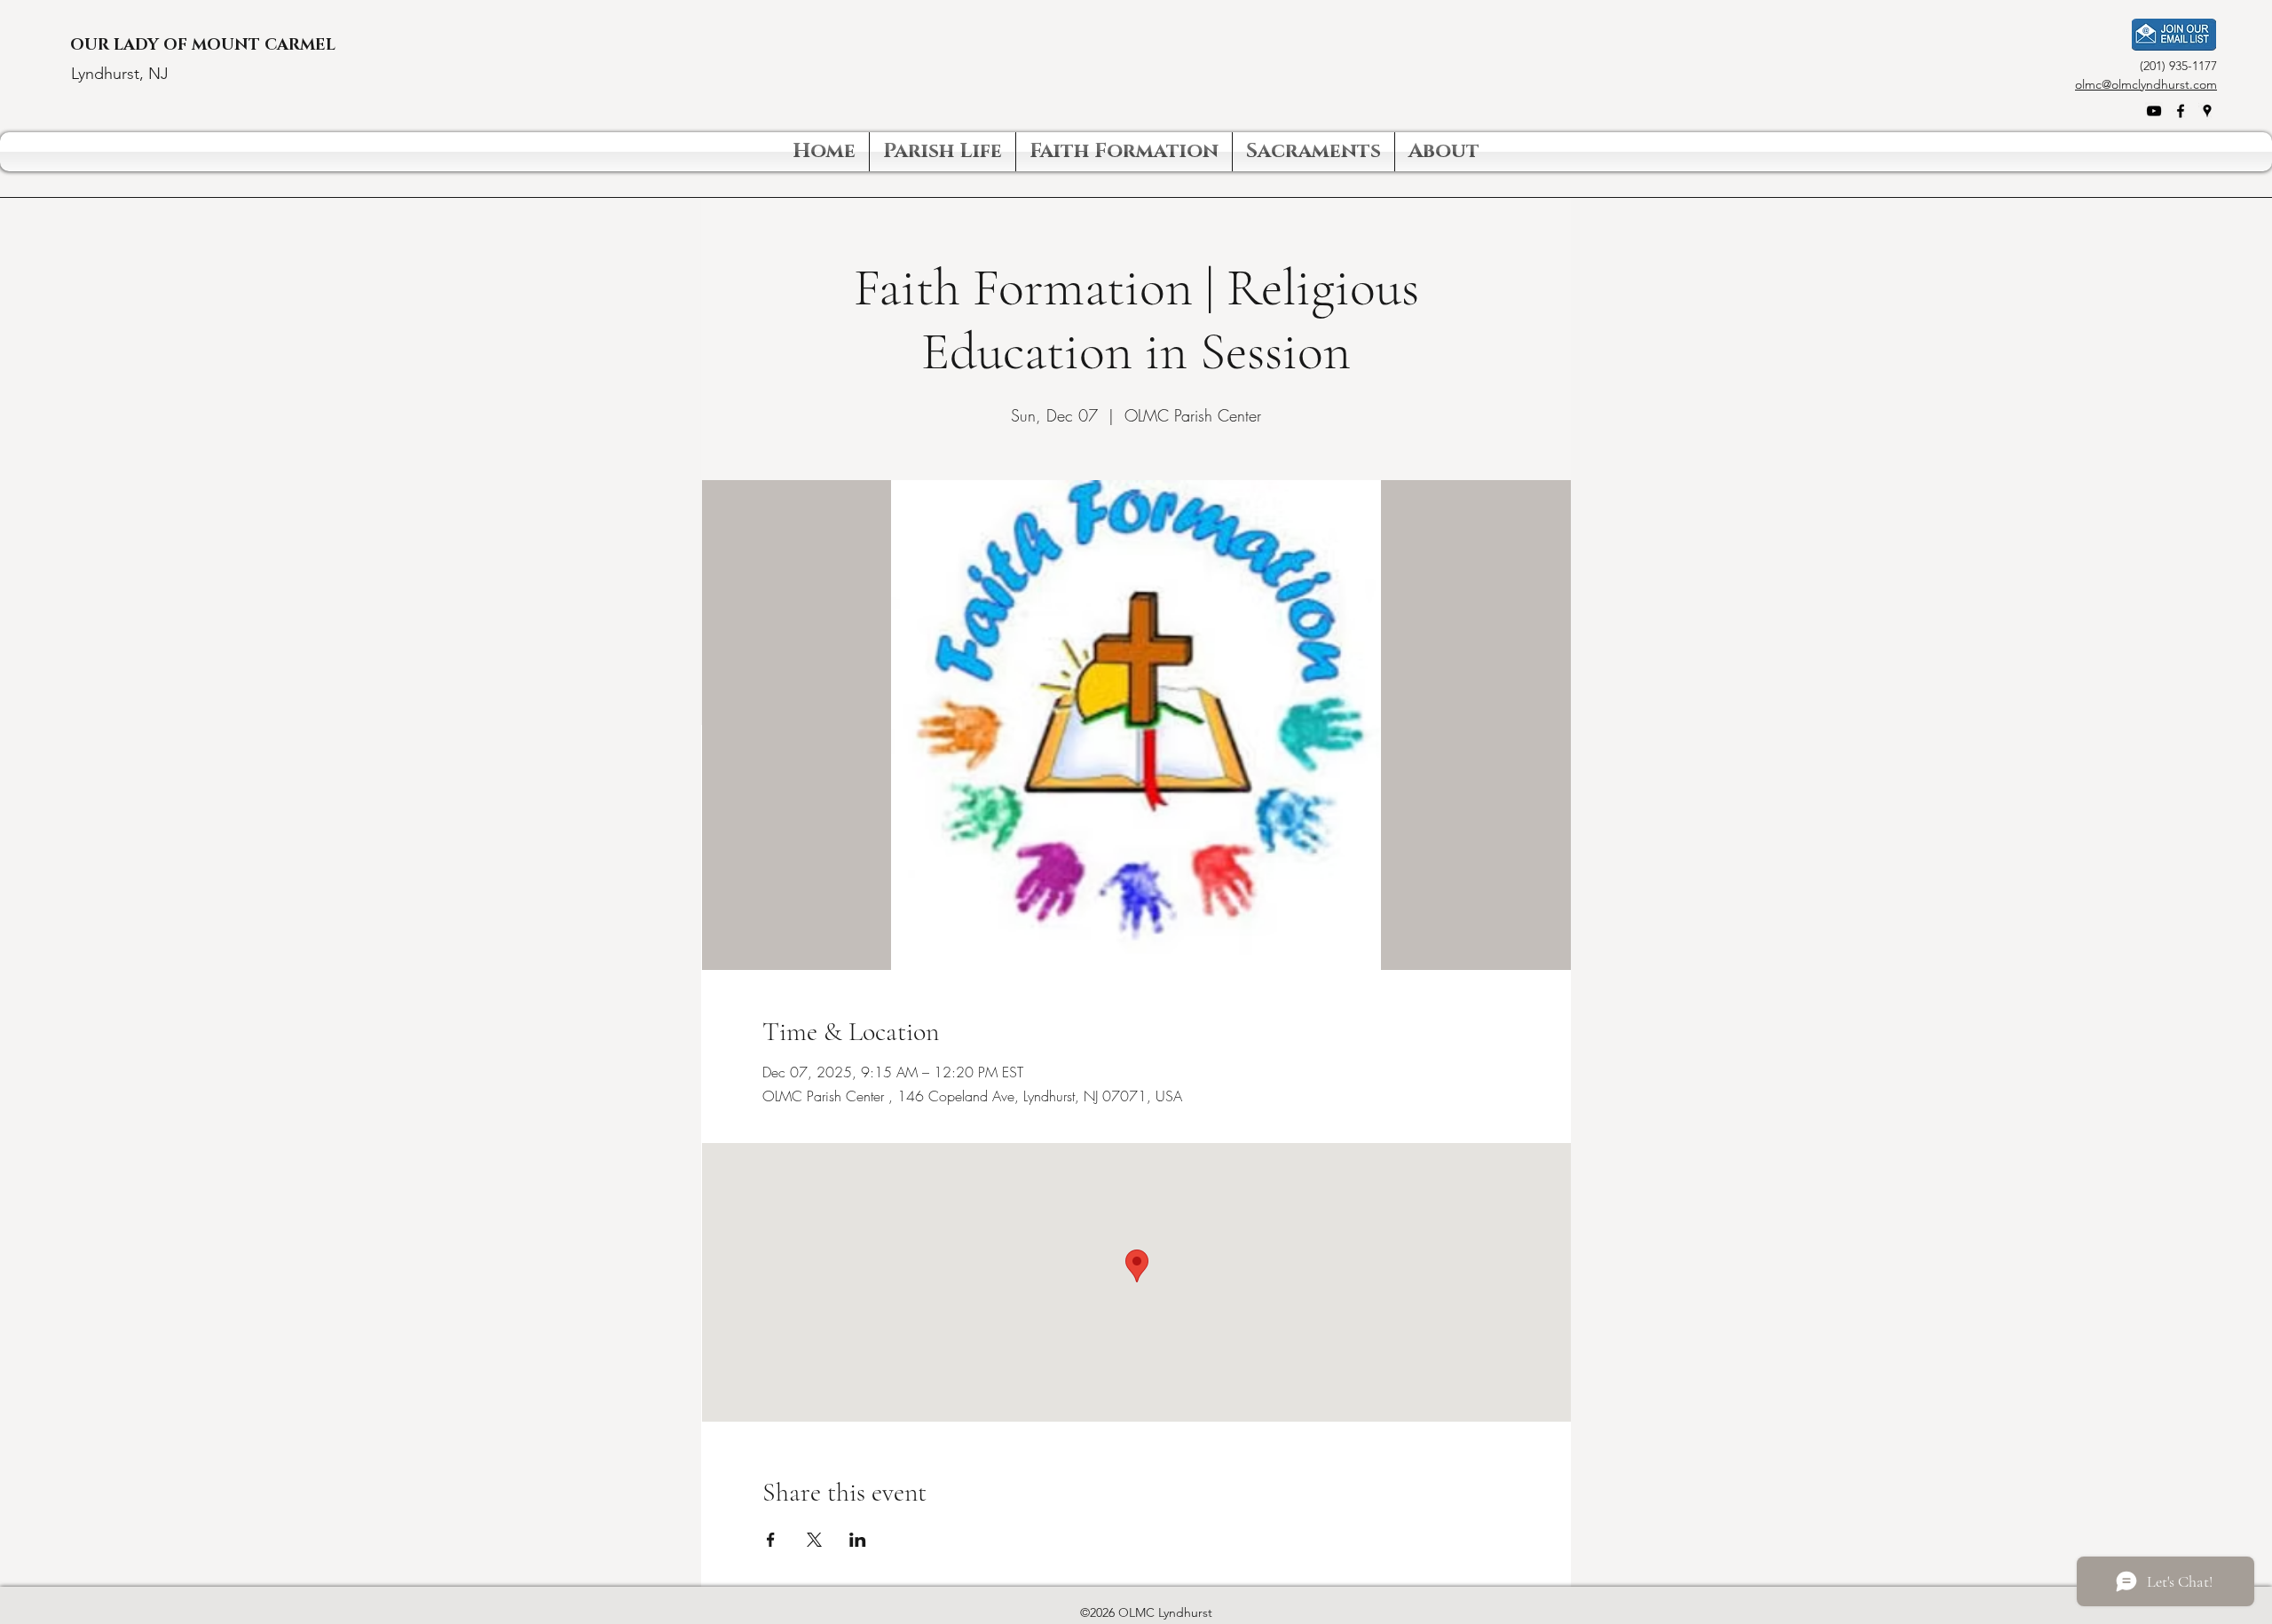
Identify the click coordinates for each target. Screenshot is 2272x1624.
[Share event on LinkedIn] (858, 1540)
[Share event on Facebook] (771, 1540)
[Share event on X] (814, 1540)
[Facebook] (2181, 111)
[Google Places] (2207, 111)
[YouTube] (2154, 111)
